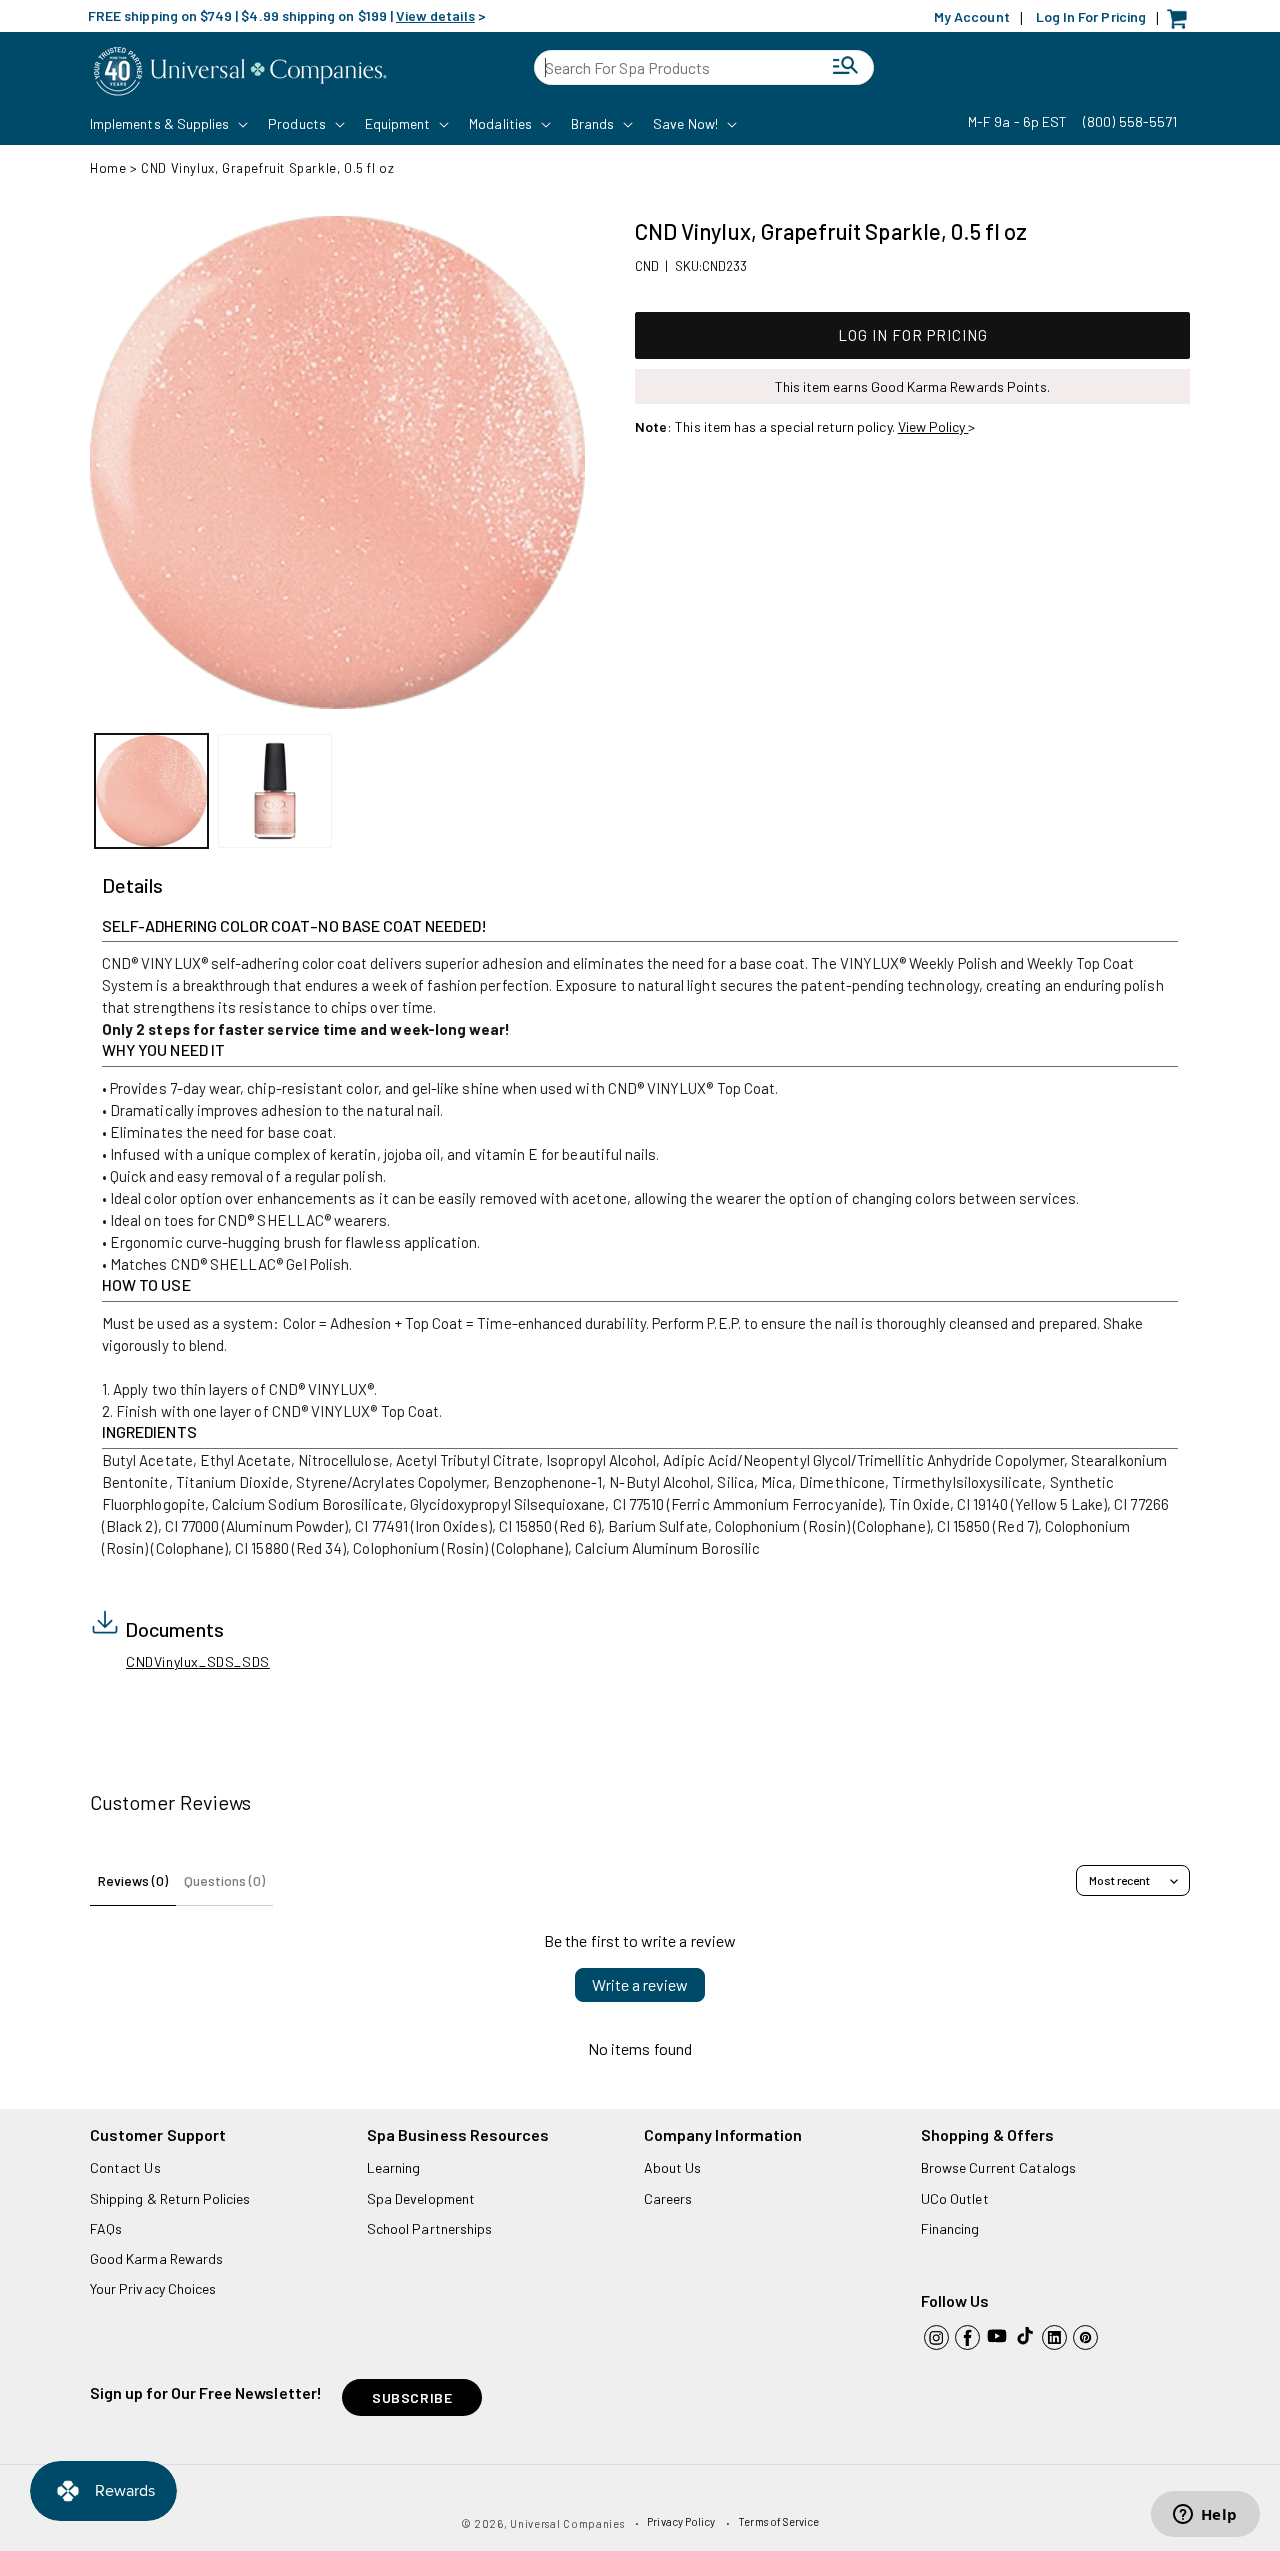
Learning (393, 2167)
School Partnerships (429, 2228)
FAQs (106, 2228)
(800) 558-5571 (1130, 121)
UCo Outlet (955, 2198)
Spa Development (421, 2198)
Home (108, 168)
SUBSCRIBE (412, 2397)
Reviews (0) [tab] (133, 1880)
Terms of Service (778, 2521)
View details (435, 15)
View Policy (933, 426)
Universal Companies (567, 2523)
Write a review (640, 1984)
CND (647, 266)
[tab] (132, 886)
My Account (972, 16)
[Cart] (1182, 23)
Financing (950, 2228)
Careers (668, 2198)
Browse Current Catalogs (998, 2167)
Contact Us (125, 2167)
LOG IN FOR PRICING (913, 335)
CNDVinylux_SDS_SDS (198, 1661)
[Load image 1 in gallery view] (151, 790)
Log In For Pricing (1091, 16)
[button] (167, 124)
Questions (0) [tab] (224, 1880)
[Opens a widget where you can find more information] (1205, 2516)
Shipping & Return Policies (170, 2198)
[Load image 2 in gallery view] (274, 790)
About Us (672, 2167)
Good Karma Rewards (156, 2258)
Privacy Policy (681, 2521)
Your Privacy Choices (153, 2288)
